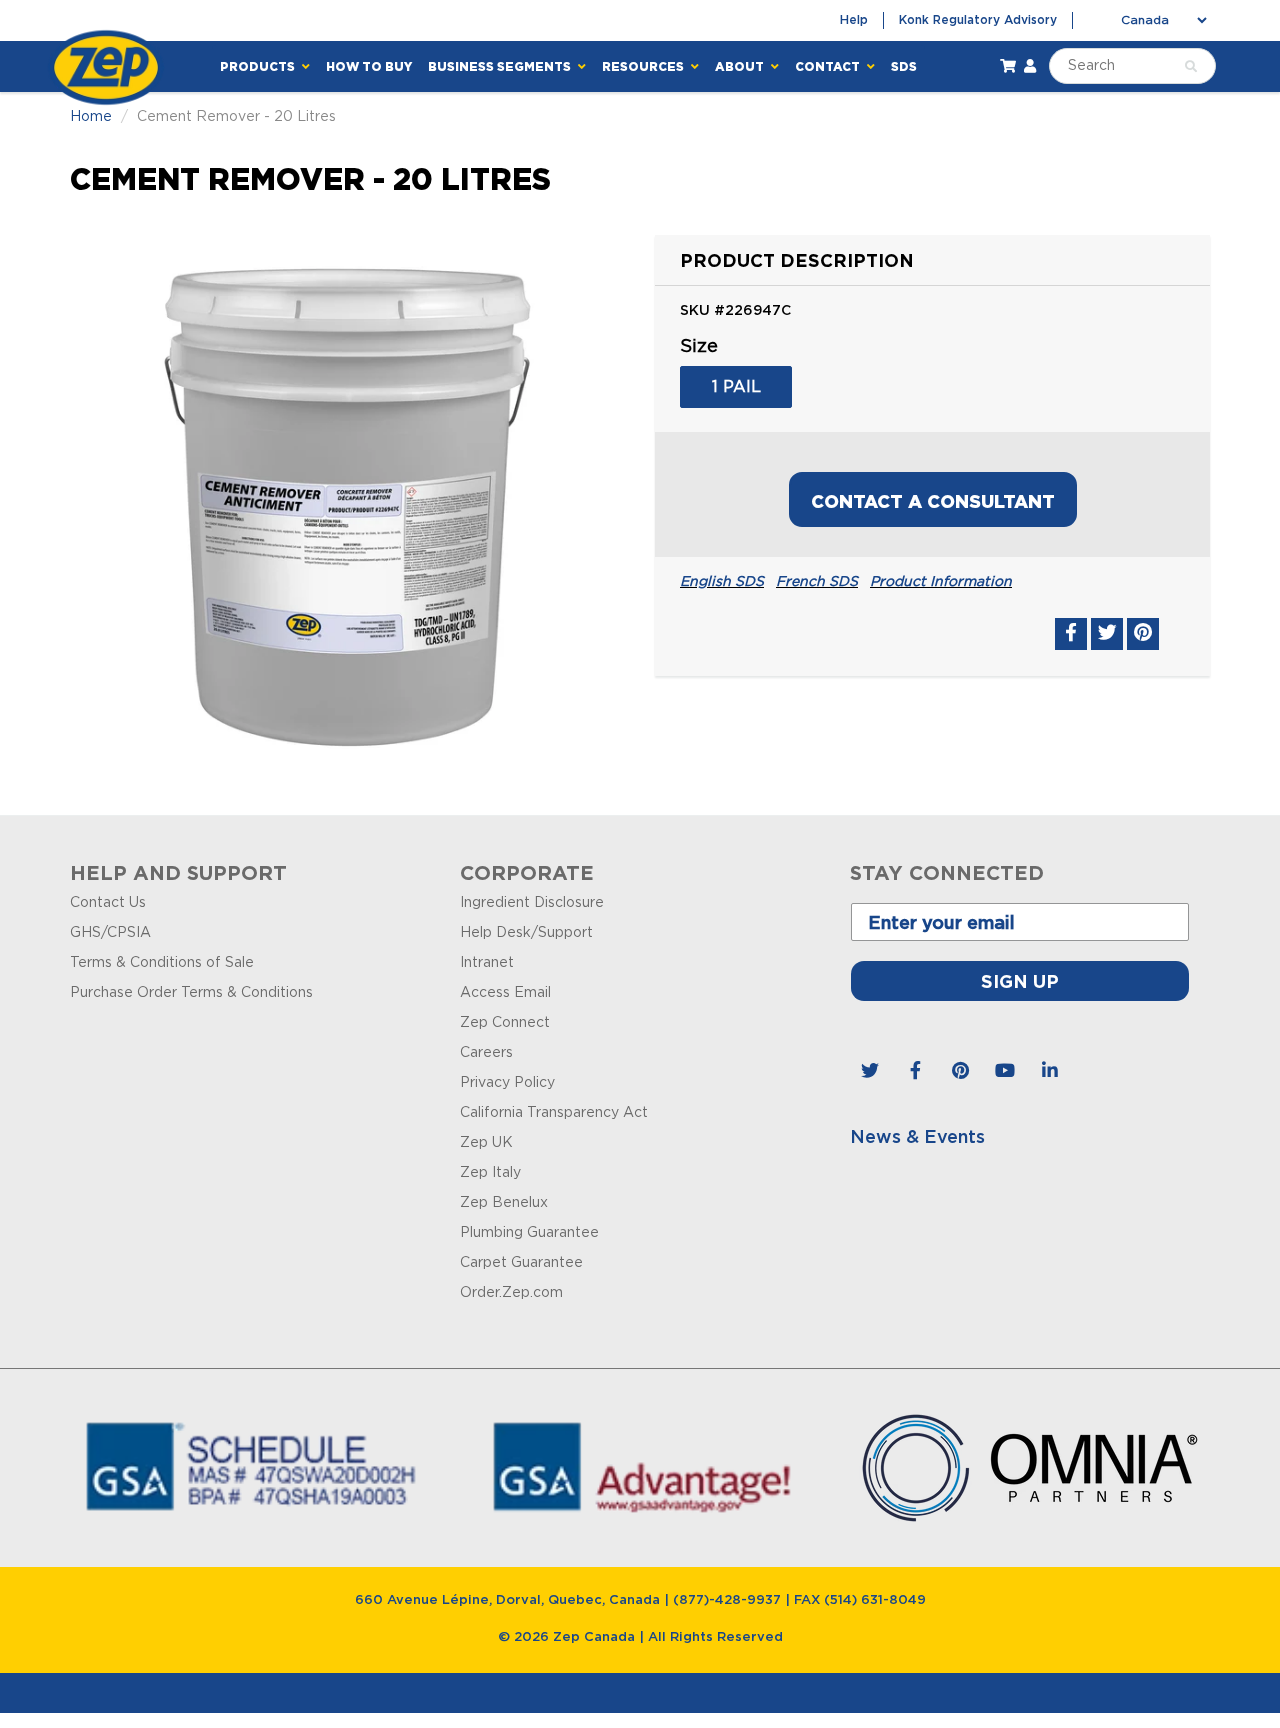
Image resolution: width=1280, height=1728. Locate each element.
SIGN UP (640, 912)
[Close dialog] (922, 642)
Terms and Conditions (640, 1124)
